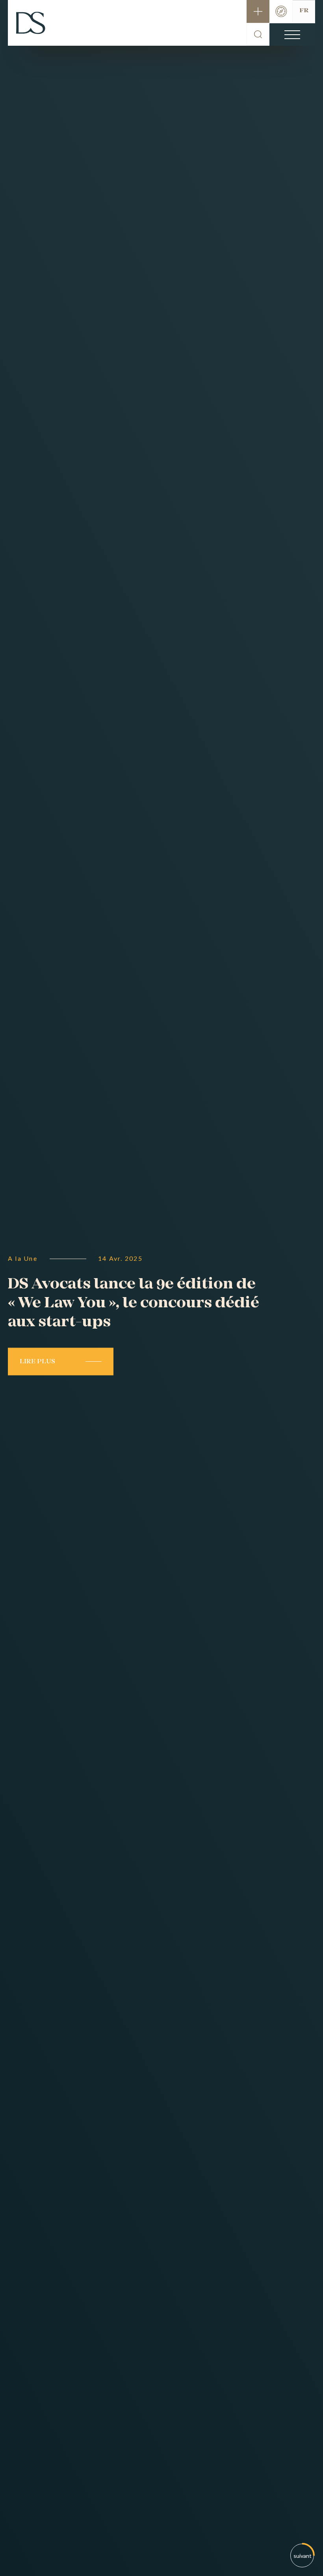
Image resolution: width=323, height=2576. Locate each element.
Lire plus (37, 1362)
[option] (161, 1288)
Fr (304, 11)
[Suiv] (303, 2556)
